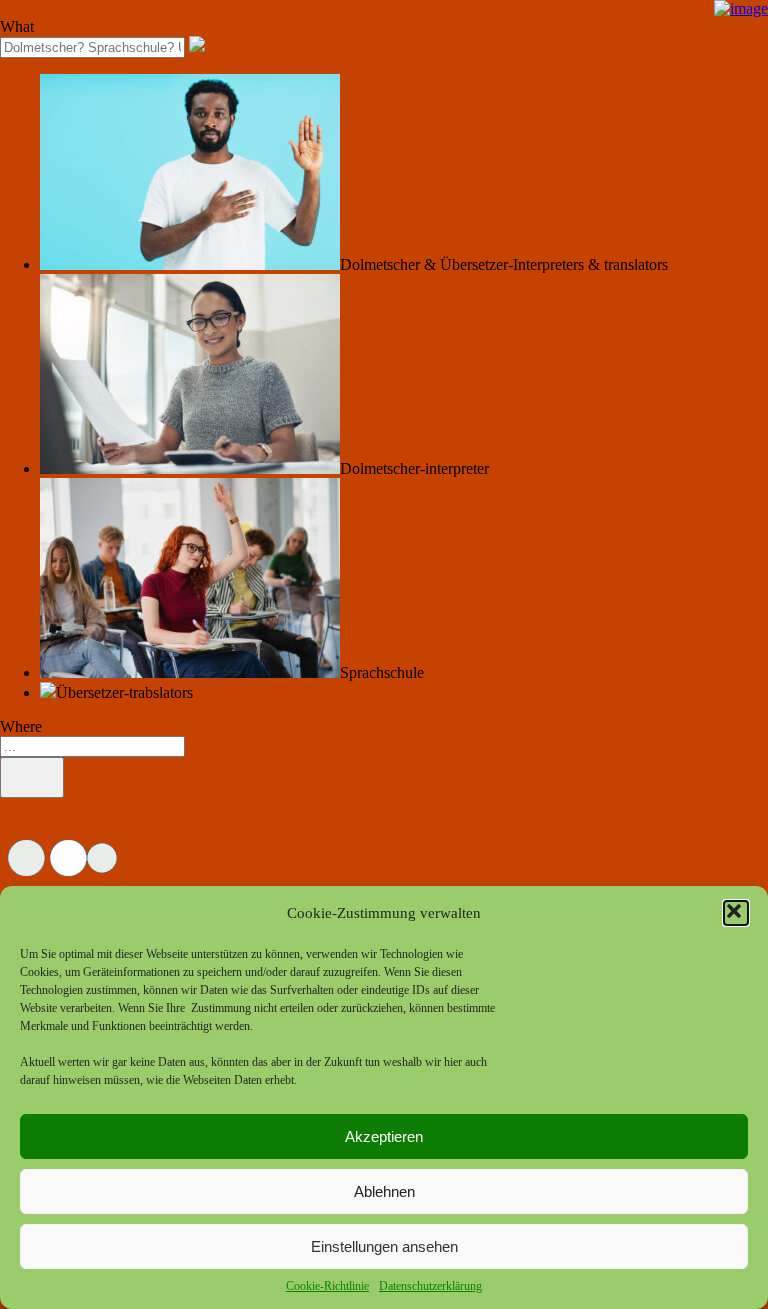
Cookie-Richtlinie (327, 1286)
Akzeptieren (384, 1136)
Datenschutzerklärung (430, 1286)
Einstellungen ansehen (384, 1246)
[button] (736, 913)
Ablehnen (384, 1191)
